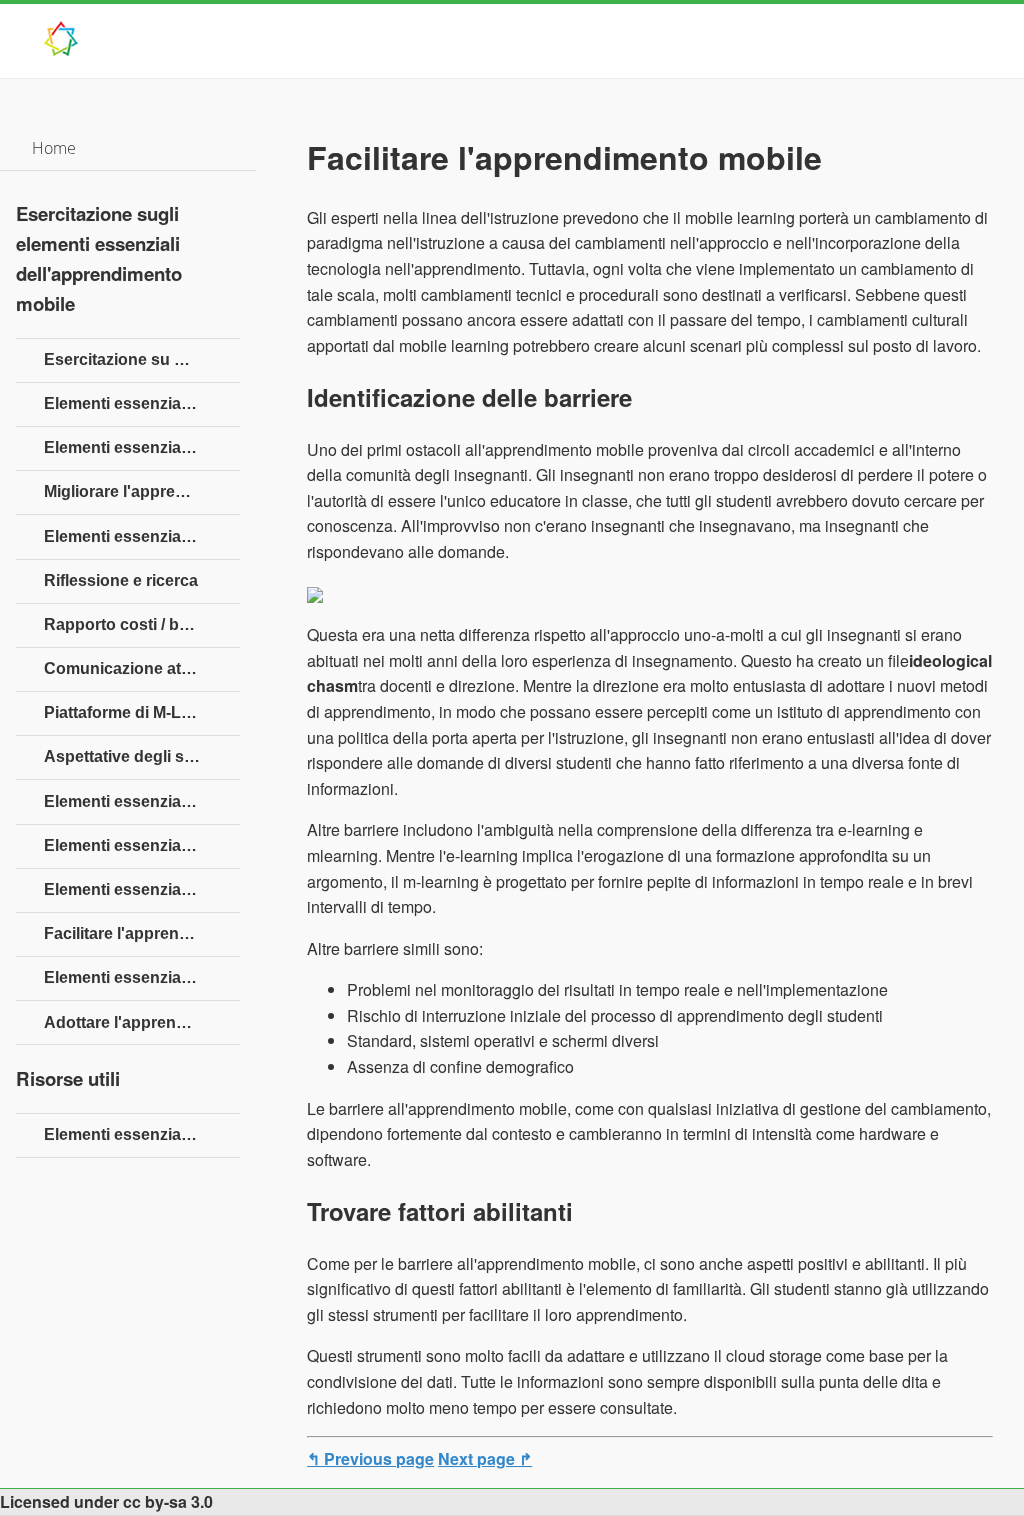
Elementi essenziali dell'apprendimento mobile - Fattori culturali (142, 801)
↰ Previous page (370, 1458)
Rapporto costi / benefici (136, 624)
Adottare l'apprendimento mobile (142, 1022)
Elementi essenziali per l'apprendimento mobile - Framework (142, 845)
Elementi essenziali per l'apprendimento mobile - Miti (142, 447)
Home (54, 148)
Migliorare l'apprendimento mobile (142, 491)
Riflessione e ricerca (121, 580)
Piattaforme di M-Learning (141, 712)
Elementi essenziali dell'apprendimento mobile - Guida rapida (142, 1134)
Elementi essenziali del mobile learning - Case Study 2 (142, 977)
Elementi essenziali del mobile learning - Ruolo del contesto (142, 889)
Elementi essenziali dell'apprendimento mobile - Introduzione (142, 403)
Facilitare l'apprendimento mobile (142, 933)
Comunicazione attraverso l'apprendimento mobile (142, 668)
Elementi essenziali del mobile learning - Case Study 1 (142, 536)
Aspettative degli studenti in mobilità (142, 756)
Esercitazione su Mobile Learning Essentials (142, 359)
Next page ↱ (485, 1458)
